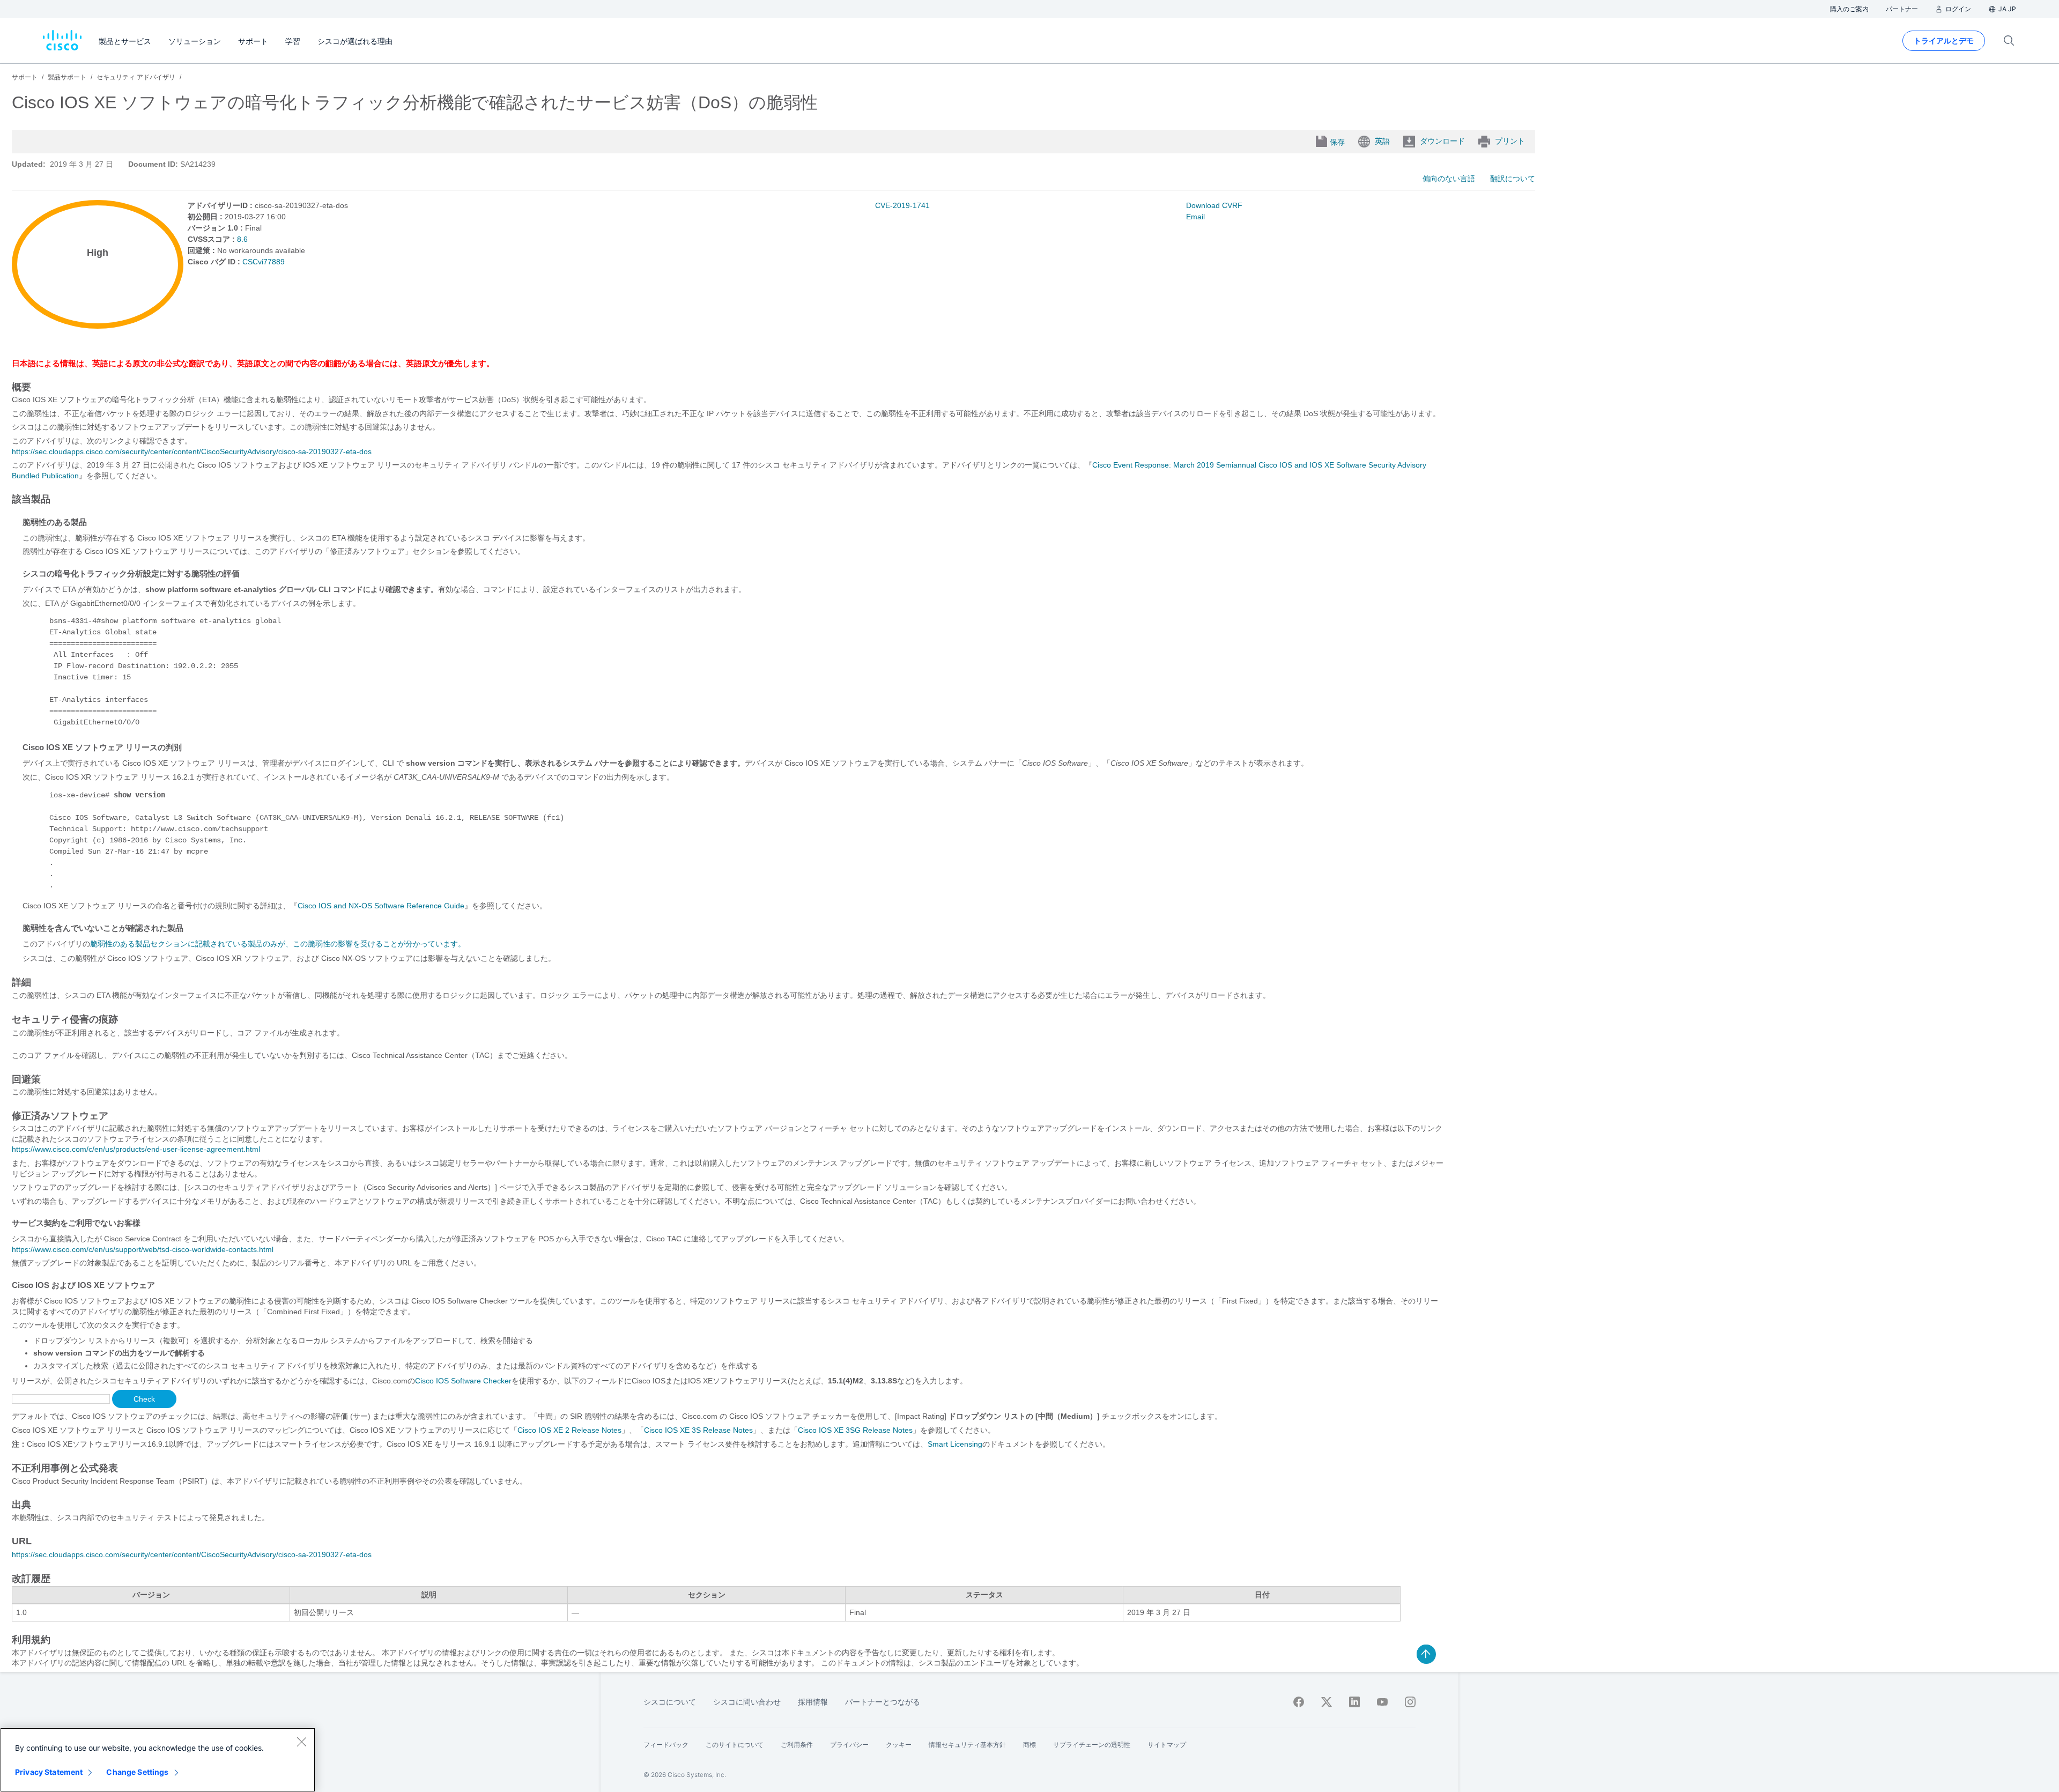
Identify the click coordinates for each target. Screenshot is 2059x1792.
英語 (1382, 141)
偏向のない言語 (1449, 179)
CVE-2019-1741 (902, 205)
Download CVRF (1214, 205)
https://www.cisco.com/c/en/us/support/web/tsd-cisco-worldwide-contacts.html (143, 1249)
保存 (1337, 142)
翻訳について (1513, 179)
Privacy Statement (49, 1772)
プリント (1510, 141)
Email (1195, 217)
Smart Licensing (955, 1444)
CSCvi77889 (264, 262)
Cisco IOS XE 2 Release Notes (569, 1430)
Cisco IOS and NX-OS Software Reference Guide (381, 906)
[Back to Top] (1426, 1654)
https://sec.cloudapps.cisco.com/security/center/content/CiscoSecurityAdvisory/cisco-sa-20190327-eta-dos (192, 451)
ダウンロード (1442, 141)
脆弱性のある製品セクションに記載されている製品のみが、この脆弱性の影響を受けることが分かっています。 (278, 944)
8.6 (242, 239)
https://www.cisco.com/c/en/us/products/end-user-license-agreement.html (136, 1149)
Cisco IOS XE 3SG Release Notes (855, 1430)
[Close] (301, 1742)
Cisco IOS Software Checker (463, 1381)
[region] (158, 1760)
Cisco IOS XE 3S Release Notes (698, 1430)
